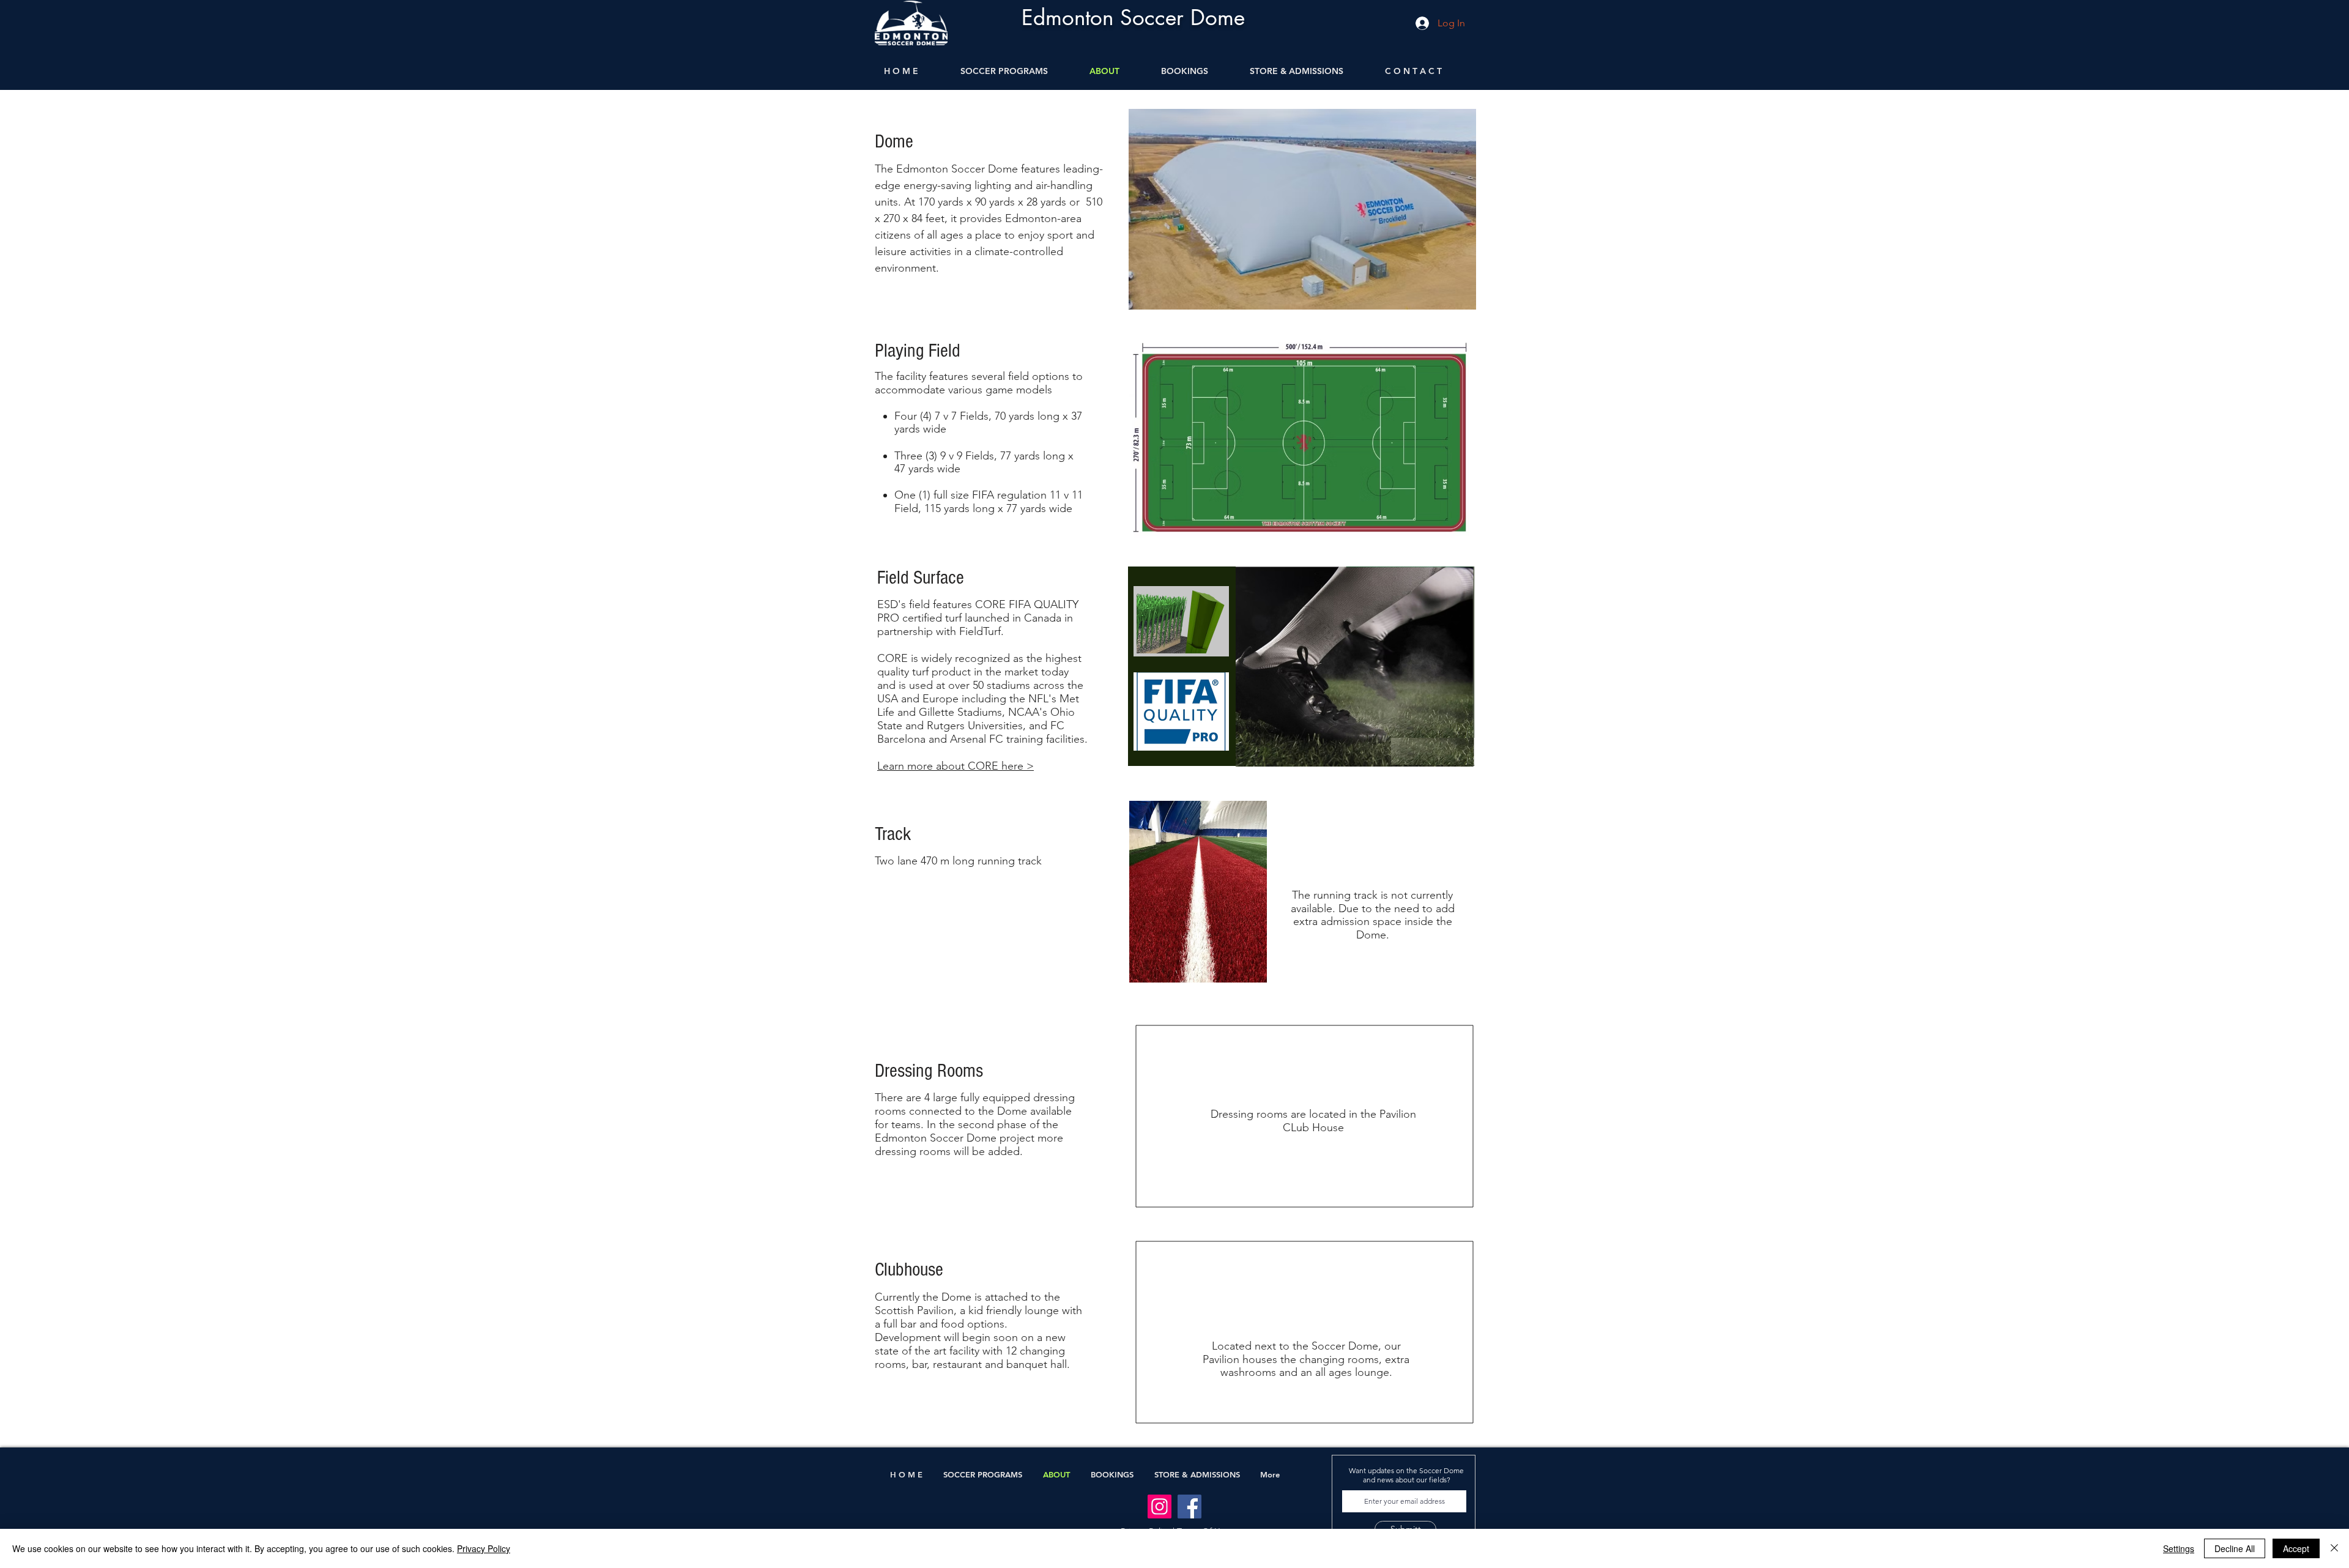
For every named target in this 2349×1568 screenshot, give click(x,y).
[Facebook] (1189, 1507)
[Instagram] (1160, 1507)
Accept (2296, 1548)
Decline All (2235, 1548)
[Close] (2334, 1548)
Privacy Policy (484, 1548)
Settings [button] (2179, 1548)
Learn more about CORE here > (956, 766)
